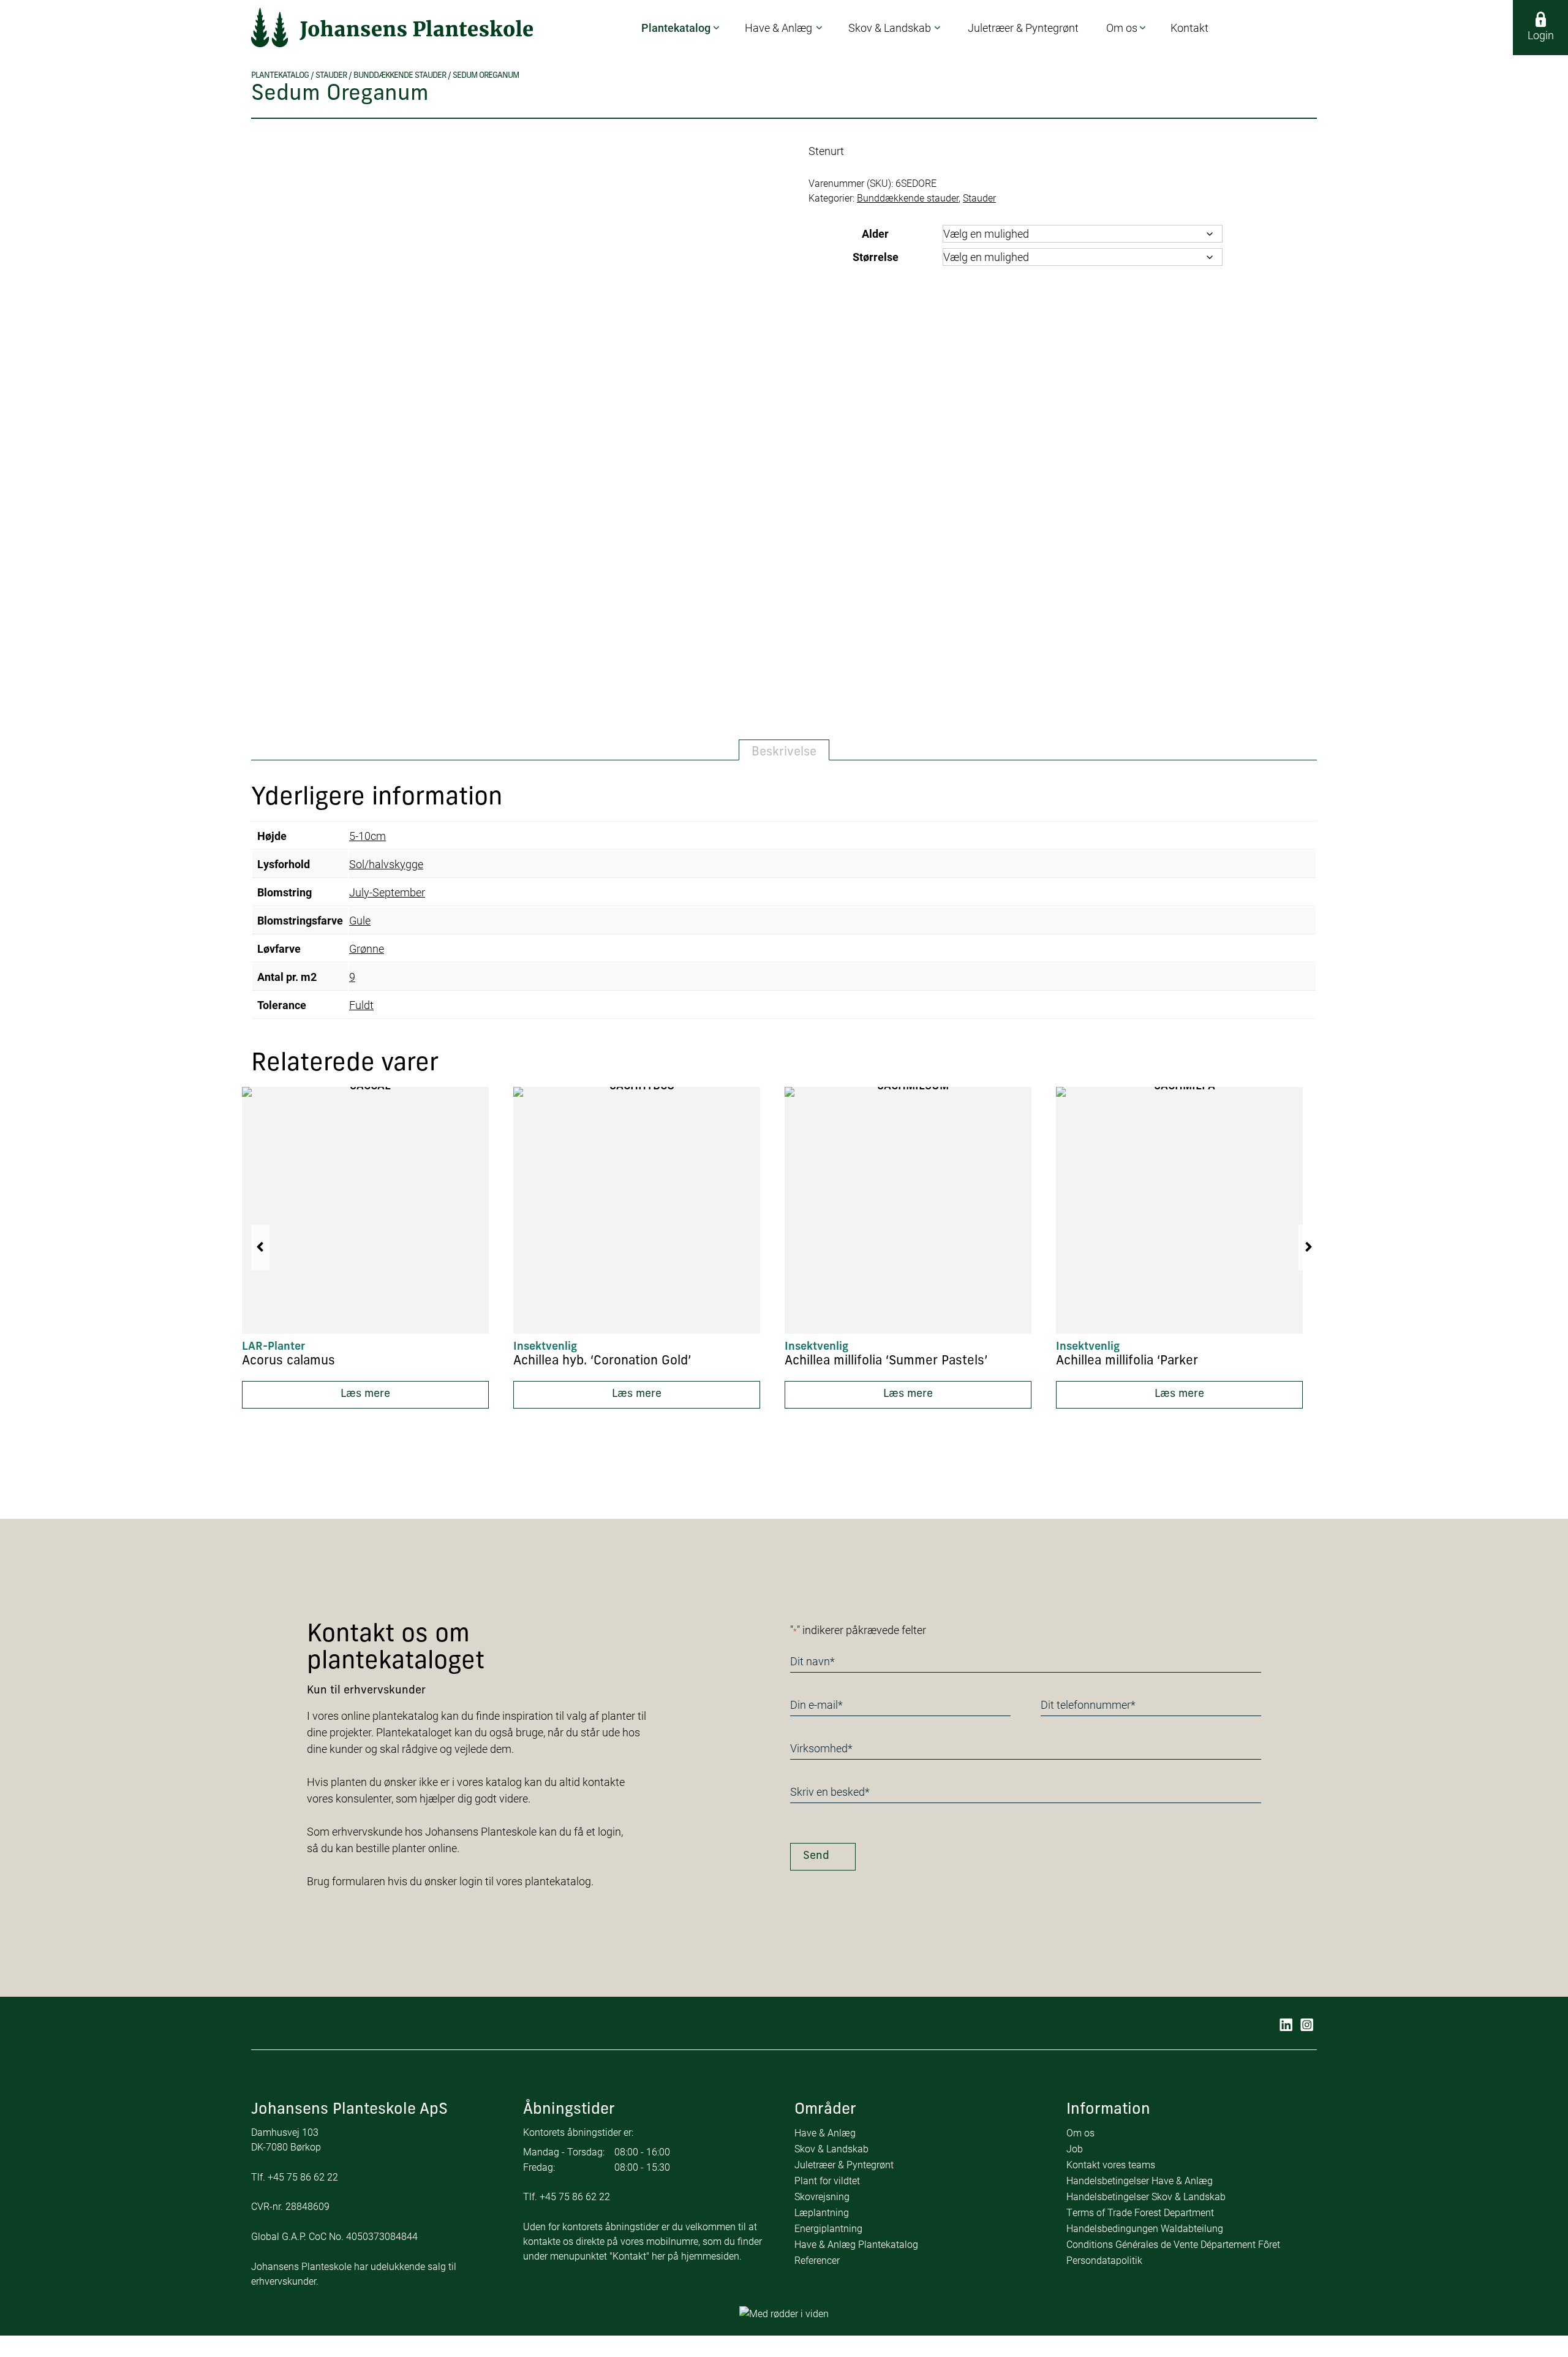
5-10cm (367, 836)
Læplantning (822, 2212)
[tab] (784, 750)
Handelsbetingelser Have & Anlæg (1140, 2180)
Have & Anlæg (825, 2132)
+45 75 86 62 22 (303, 2177)
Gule (360, 920)
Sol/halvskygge (386, 864)
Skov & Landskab (831, 2148)
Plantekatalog (280, 76)
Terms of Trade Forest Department (1140, 2212)
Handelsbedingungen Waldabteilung (1145, 2228)
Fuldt (361, 1005)
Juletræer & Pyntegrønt (844, 2164)
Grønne (367, 948)
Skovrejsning (822, 2196)
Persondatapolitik (1104, 2260)
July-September (387, 892)
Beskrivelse (784, 752)
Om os (1080, 2132)
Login (1541, 35)
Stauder (331, 76)
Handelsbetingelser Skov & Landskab (1146, 2196)
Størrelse (876, 257)
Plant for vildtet (827, 2180)
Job (1075, 2148)
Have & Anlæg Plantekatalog (856, 2244)
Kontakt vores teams (1111, 2164)
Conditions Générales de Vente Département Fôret (1173, 2244)
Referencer (817, 2260)
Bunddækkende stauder (400, 76)
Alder (875, 233)
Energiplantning (828, 2228)
